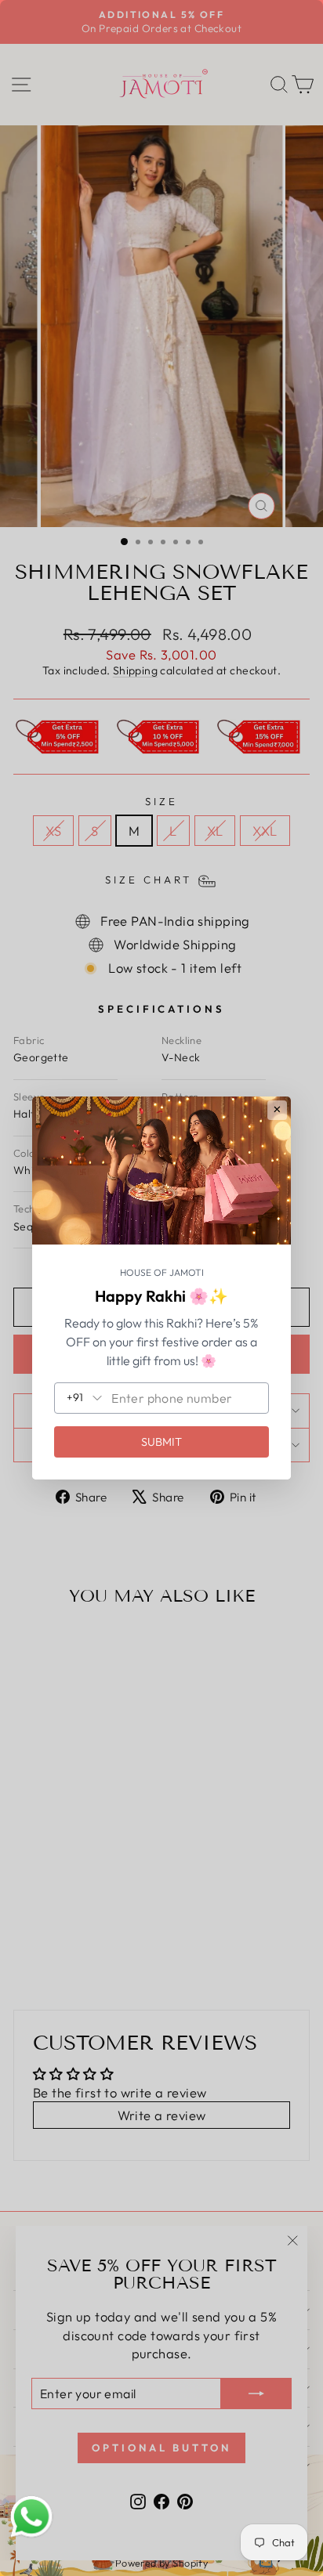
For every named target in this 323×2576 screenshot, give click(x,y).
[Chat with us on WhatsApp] (31, 2517)
